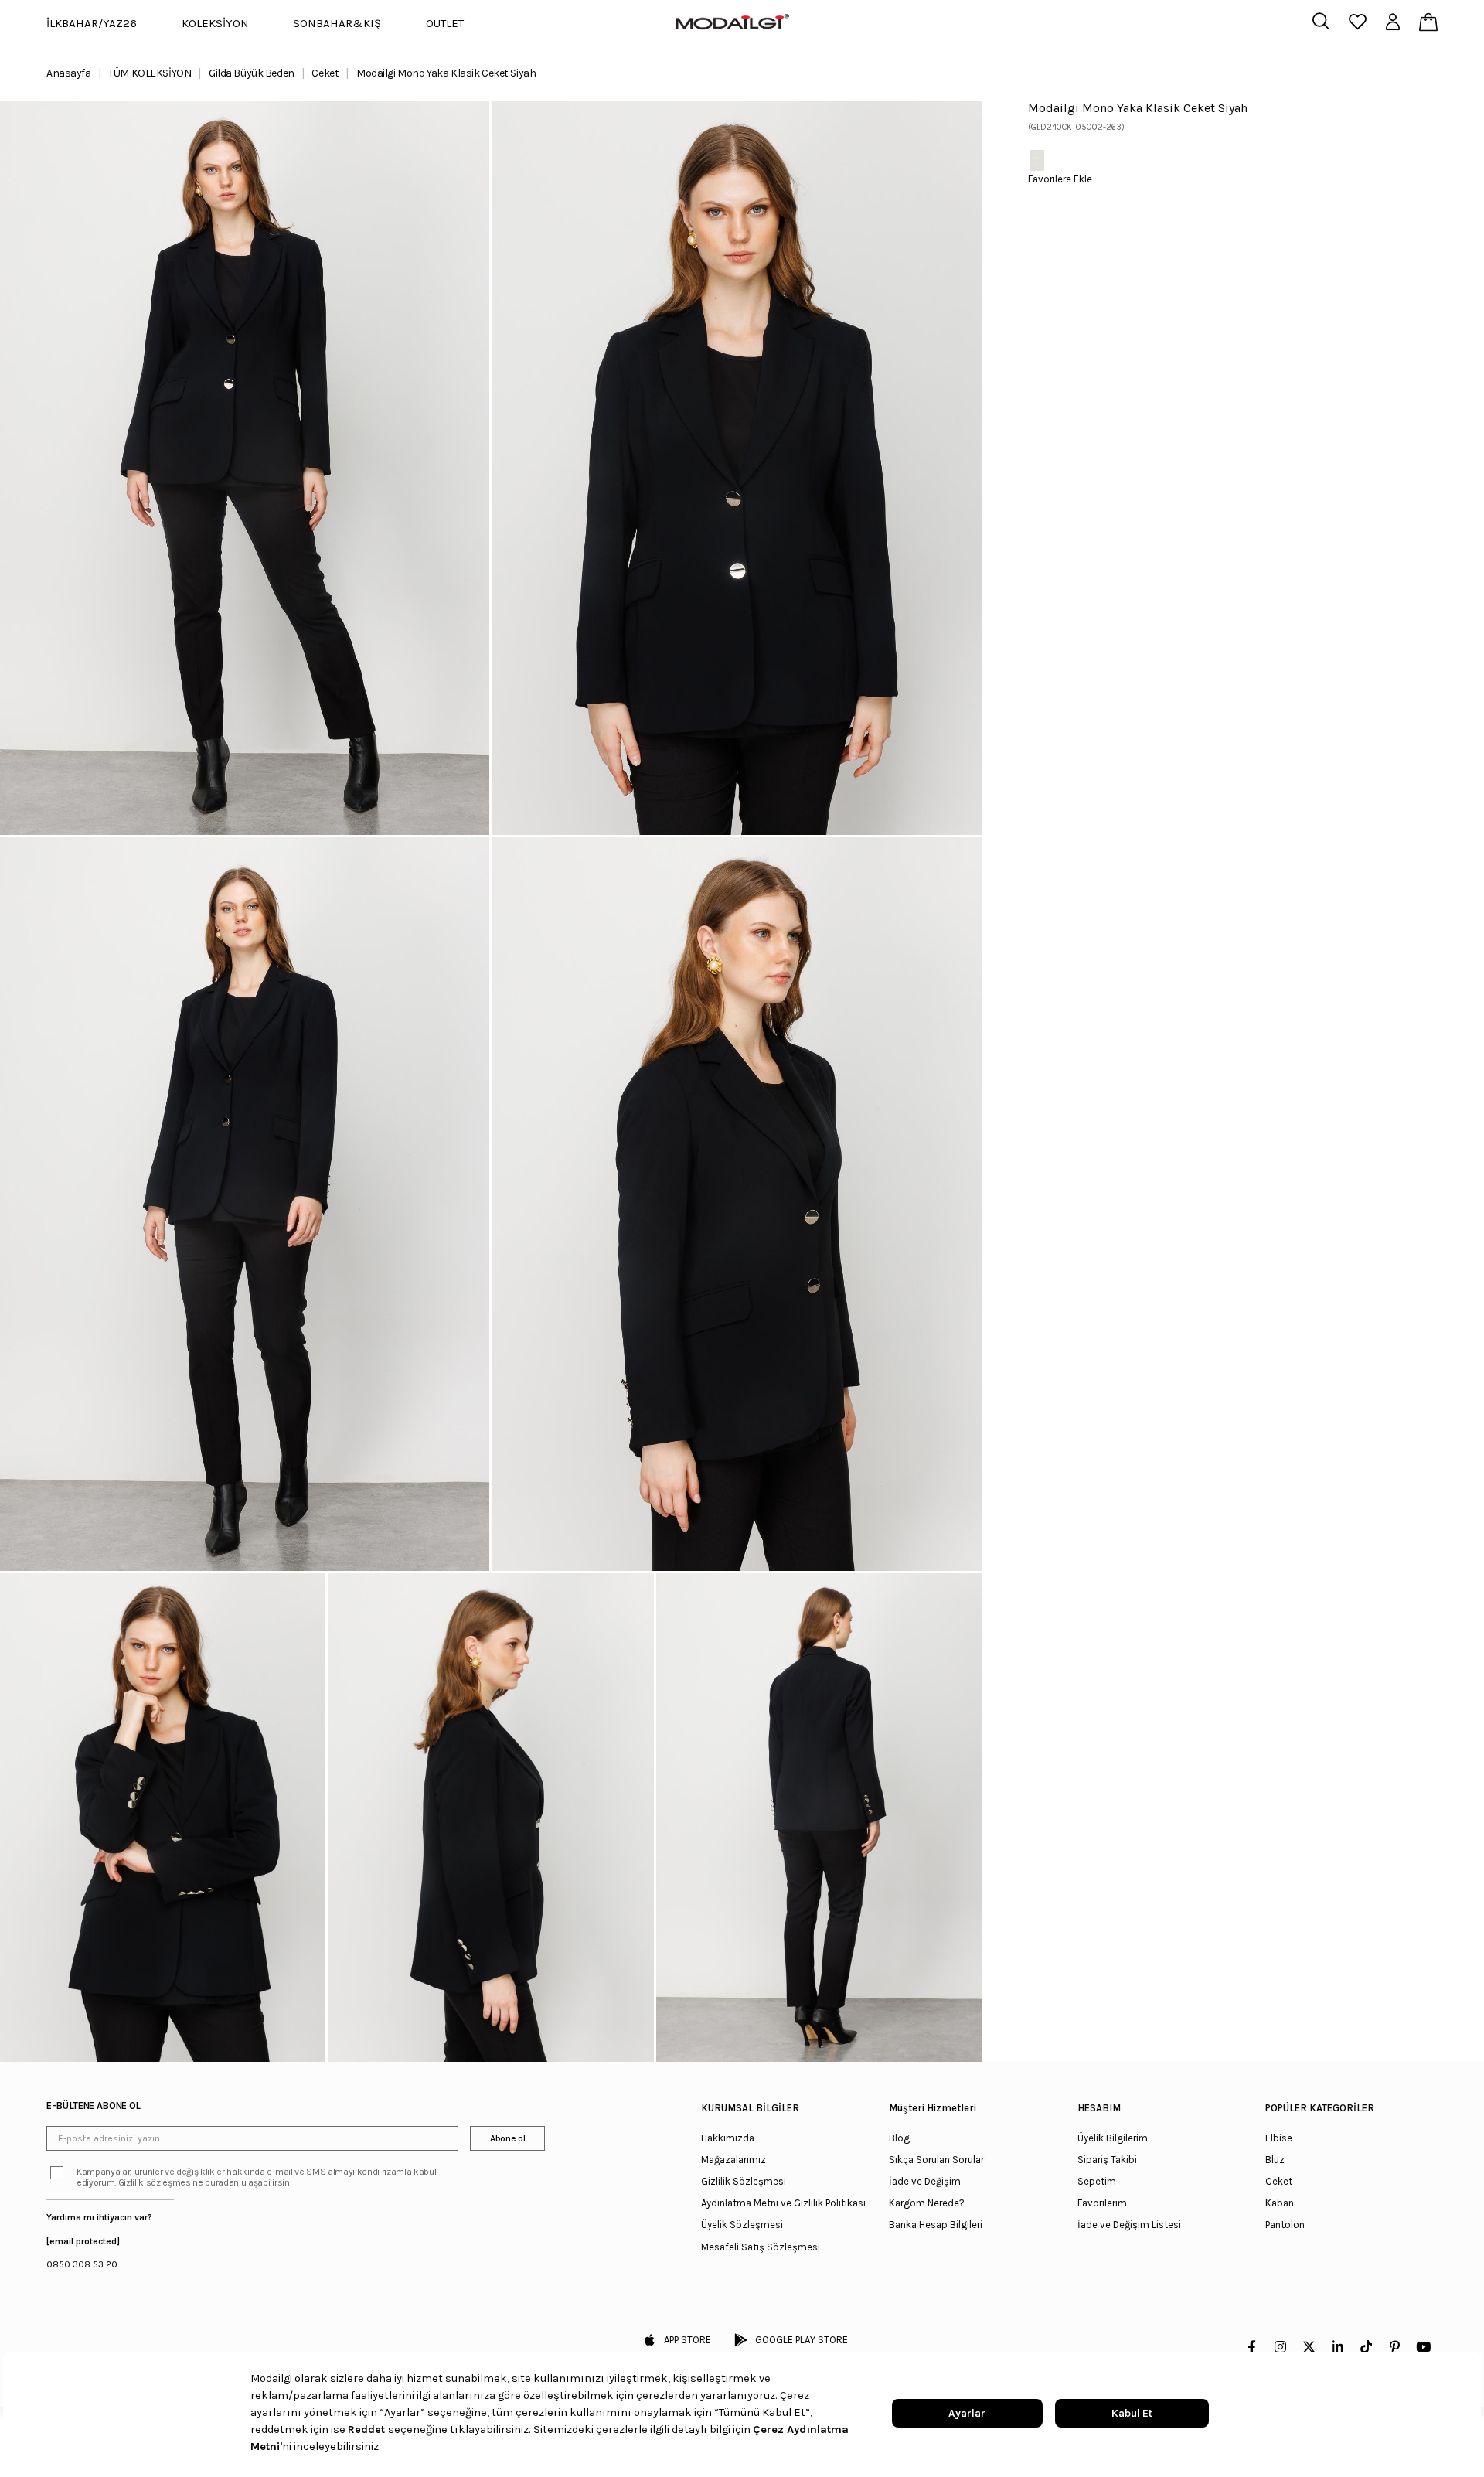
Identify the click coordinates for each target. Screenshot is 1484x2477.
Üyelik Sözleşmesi (742, 2225)
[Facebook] (1252, 2347)
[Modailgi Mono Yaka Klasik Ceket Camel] (1037, 160)
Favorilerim (1102, 2203)
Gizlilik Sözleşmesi (744, 2181)
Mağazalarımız (733, 2160)
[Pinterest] (1395, 2347)
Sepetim (1097, 2181)
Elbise (1279, 2138)
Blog (899, 2138)
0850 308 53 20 (82, 2264)
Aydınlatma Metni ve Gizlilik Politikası (783, 2203)
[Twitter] (1309, 2347)
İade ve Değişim (925, 2181)
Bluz (1275, 2160)
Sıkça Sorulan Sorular (936, 2160)
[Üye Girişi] (1393, 23)
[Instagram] (1280, 2347)
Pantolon (1285, 2225)
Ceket (1279, 2181)
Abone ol (507, 2138)
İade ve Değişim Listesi (1129, 2225)
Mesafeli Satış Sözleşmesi (761, 2247)
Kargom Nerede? (927, 2203)
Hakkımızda (728, 2138)
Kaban (1280, 2203)
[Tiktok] (1366, 2347)
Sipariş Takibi (1107, 2160)
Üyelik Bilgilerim (1113, 2138)
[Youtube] (1423, 2347)
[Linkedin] (1338, 2347)
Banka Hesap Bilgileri (936, 2225)
